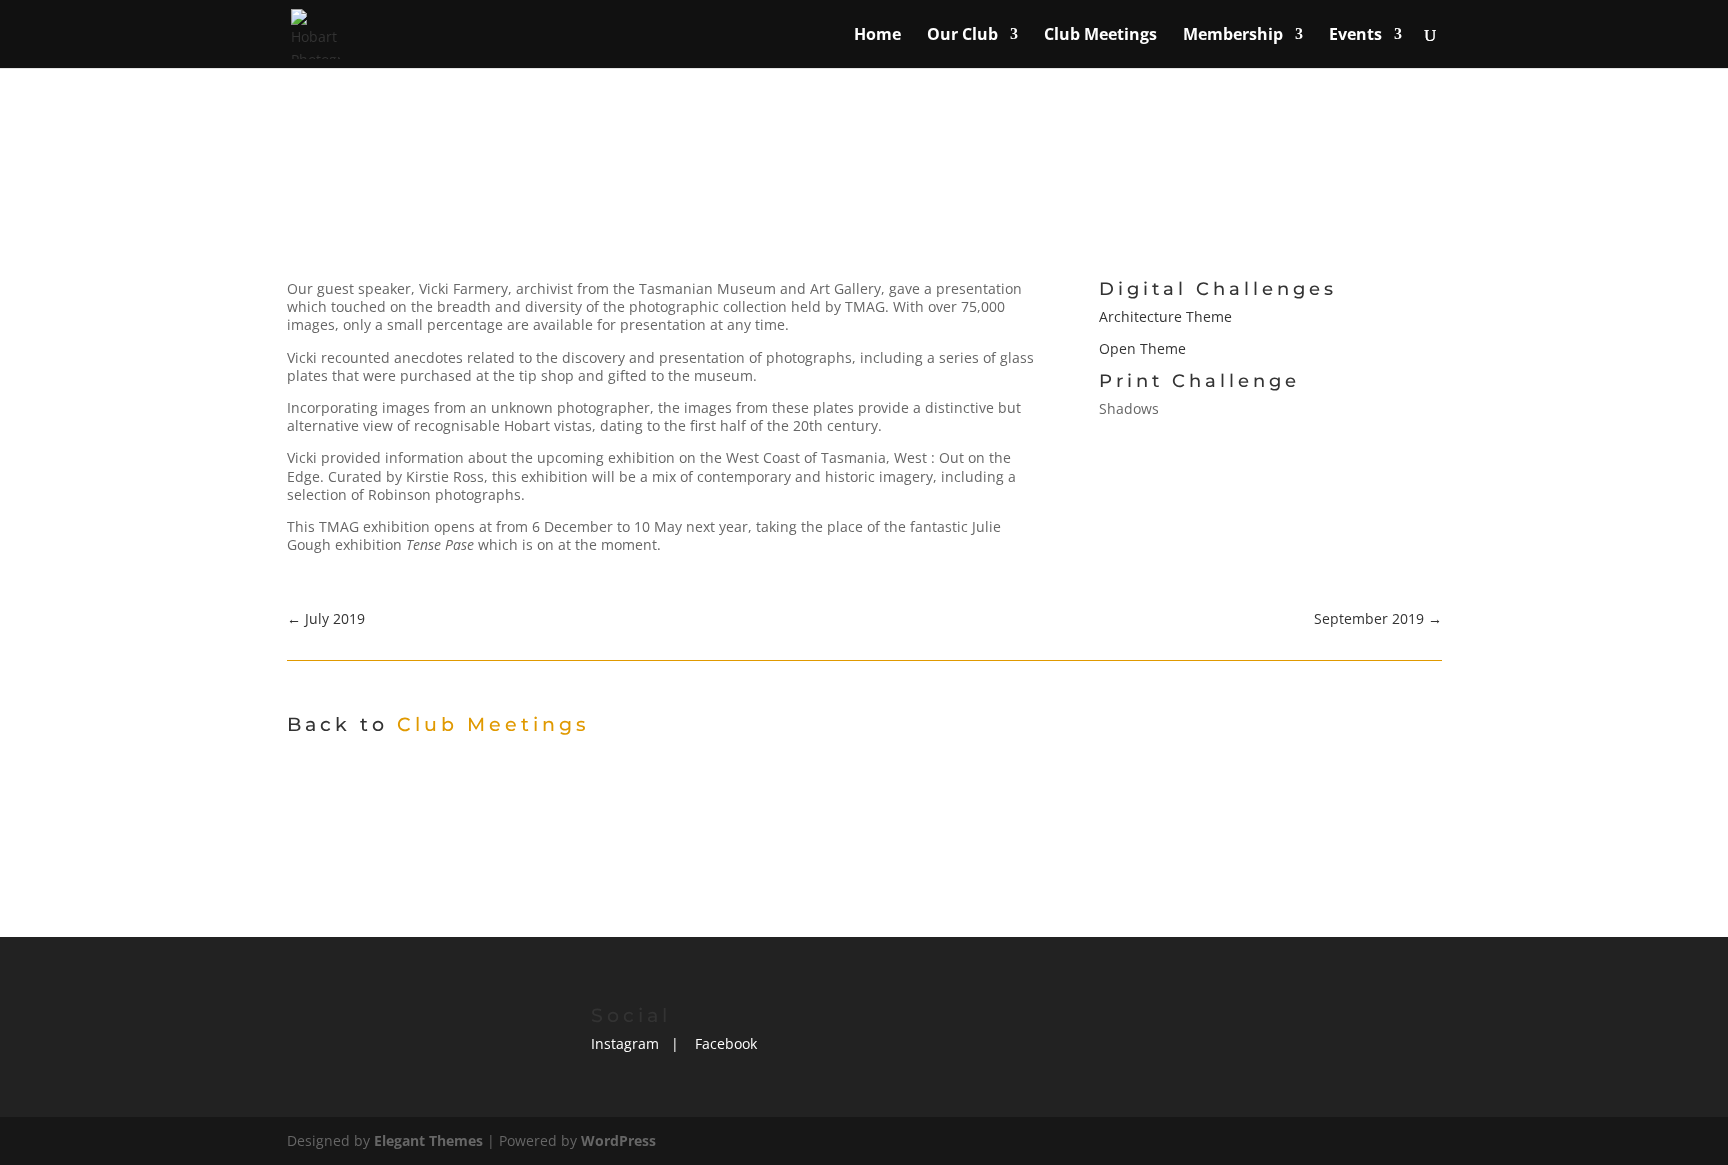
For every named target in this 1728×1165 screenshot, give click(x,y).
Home (877, 36)
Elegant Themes (428, 1140)
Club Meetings (1100, 36)
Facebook (726, 1043)
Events (1355, 36)
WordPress (618, 1140)
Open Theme (1142, 348)
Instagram (625, 1043)
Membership (1233, 36)
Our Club (962, 36)
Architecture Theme (1165, 316)
